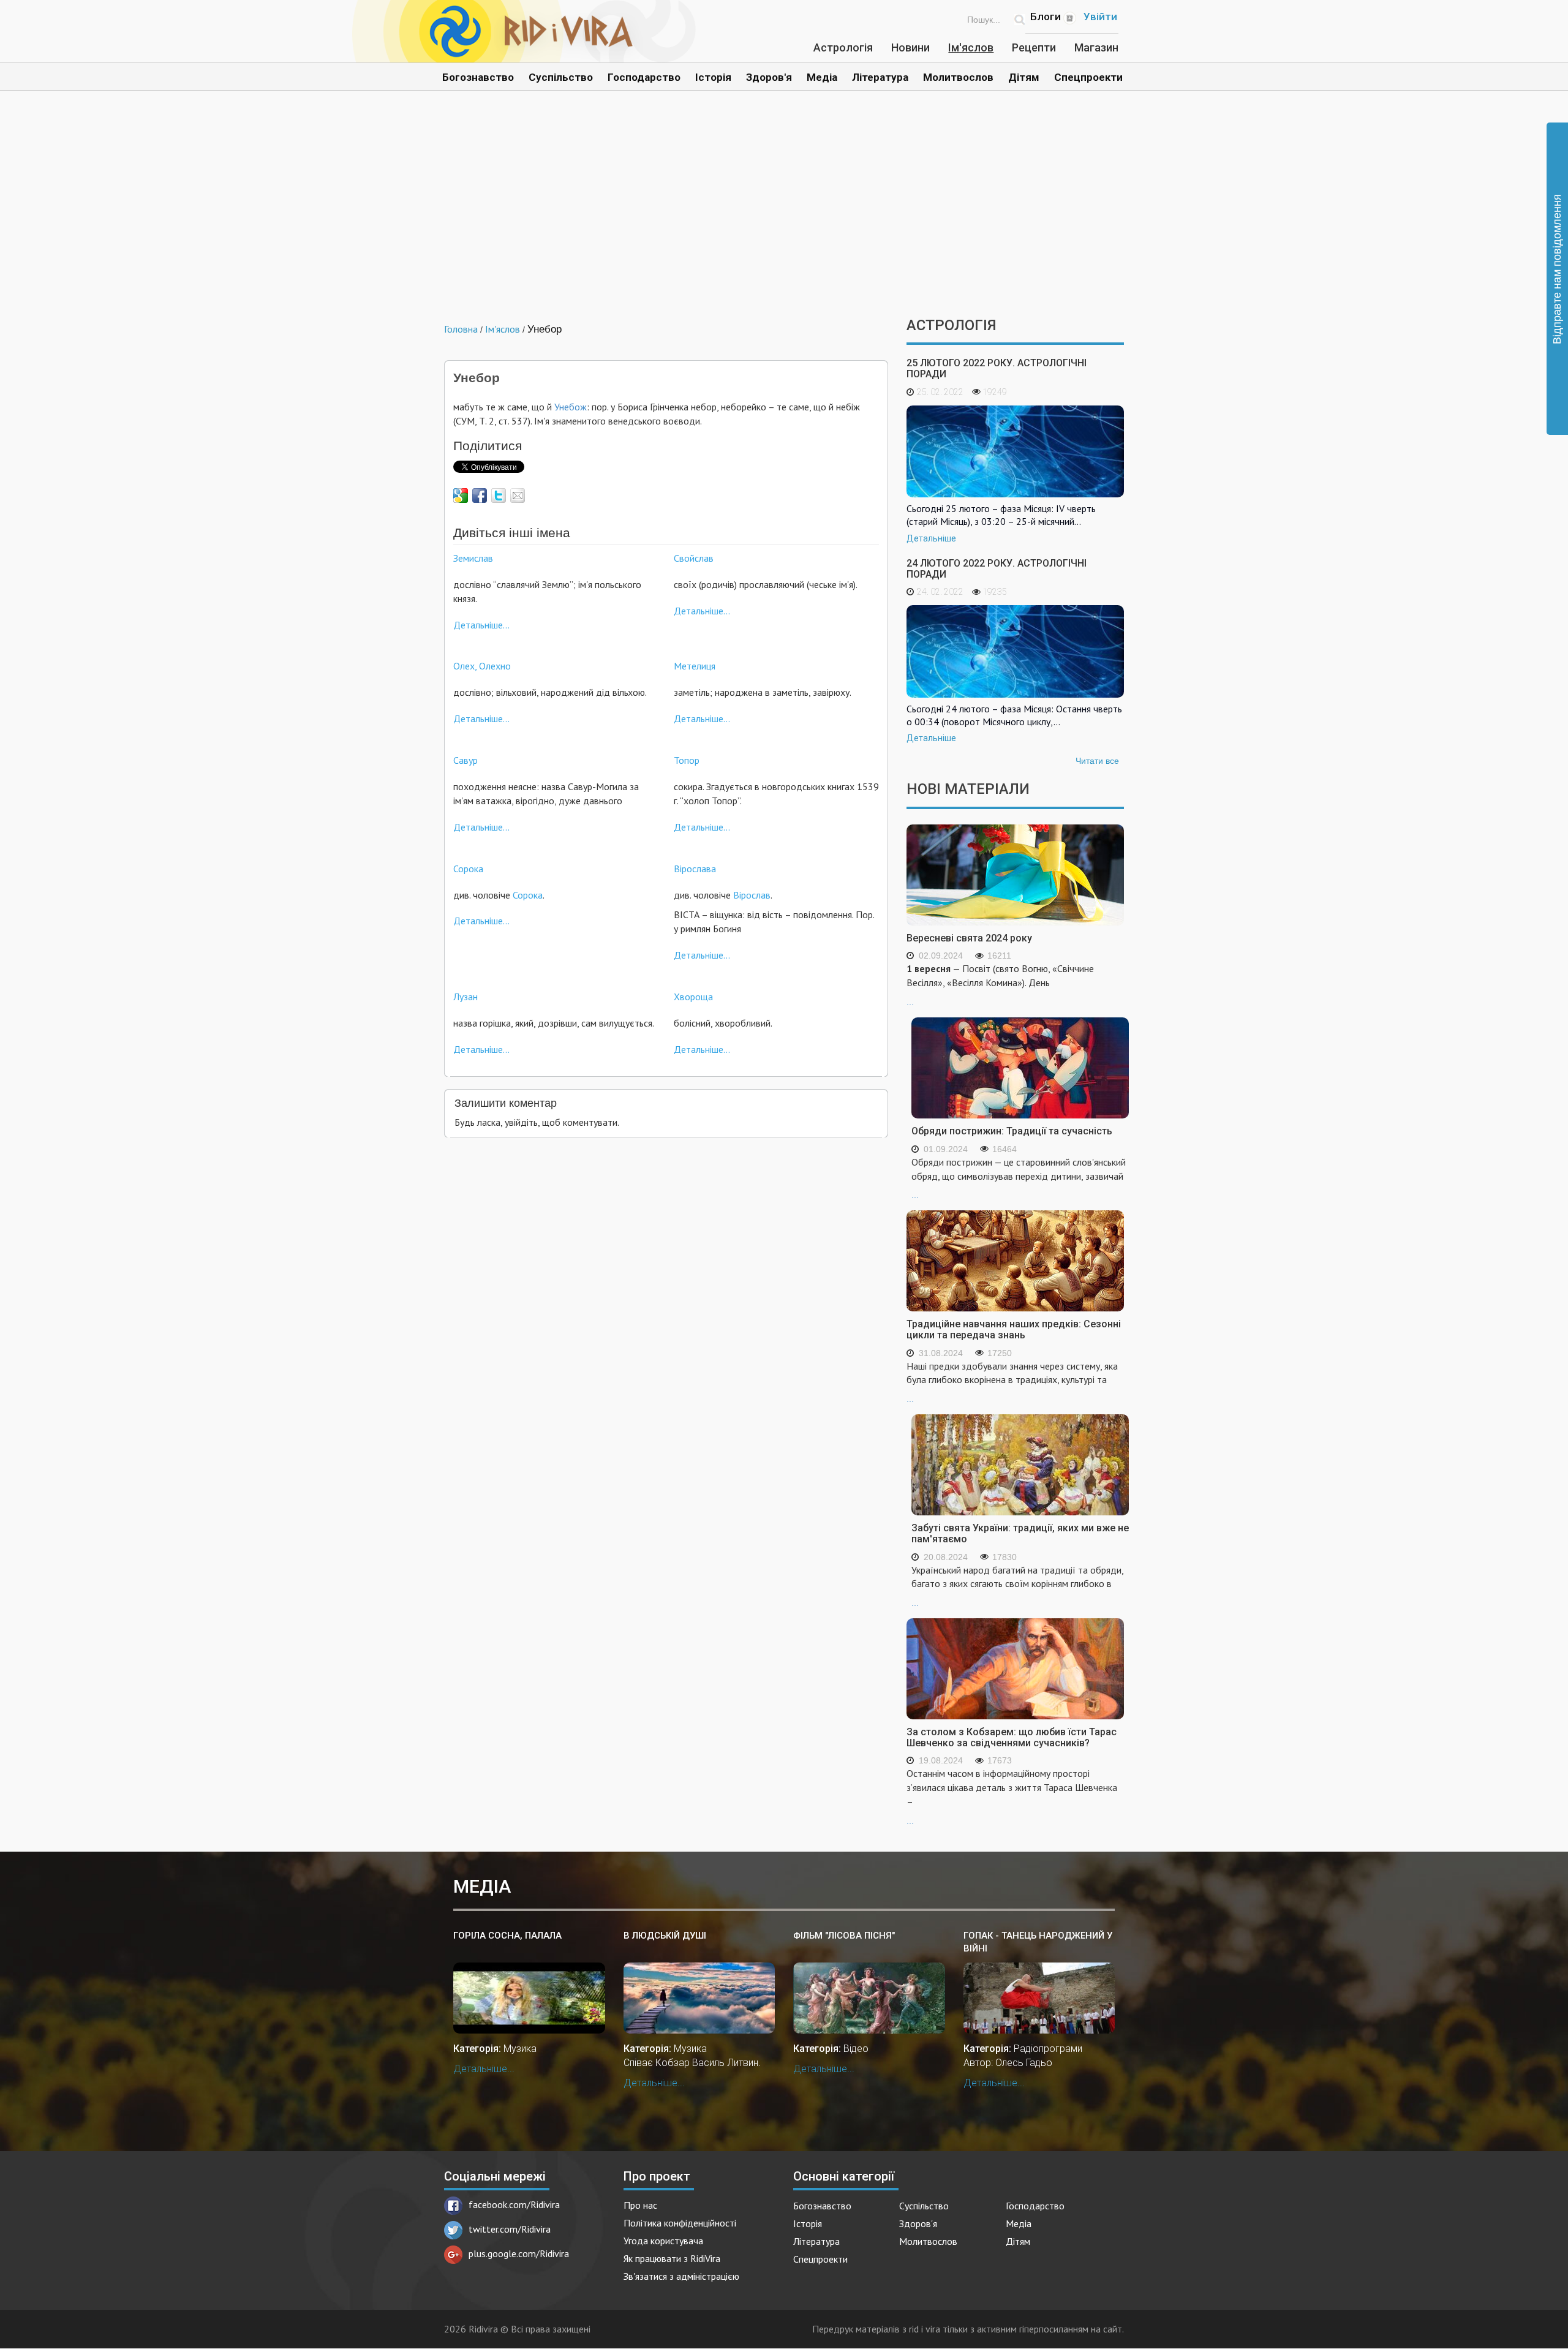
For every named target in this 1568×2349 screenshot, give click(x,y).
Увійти (1100, 17)
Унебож (571, 407)
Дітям (1024, 77)
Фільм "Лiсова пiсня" (844, 1936)
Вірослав (752, 895)
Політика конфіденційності (680, 2223)
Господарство (644, 77)
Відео (856, 2049)
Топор (687, 760)
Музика (520, 2049)
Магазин (1096, 47)
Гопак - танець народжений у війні (1038, 1942)
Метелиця (695, 666)
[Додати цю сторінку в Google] (461, 496)
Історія (713, 77)
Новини (910, 47)
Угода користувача (663, 2241)
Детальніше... (481, 625)
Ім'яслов (971, 47)
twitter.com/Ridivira (510, 2229)
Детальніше (931, 538)
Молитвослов (958, 77)
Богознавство (478, 77)
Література (880, 77)
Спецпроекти (1088, 77)
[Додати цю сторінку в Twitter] (499, 496)
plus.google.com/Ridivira (519, 2253)
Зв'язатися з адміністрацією (681, 2276)
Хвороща (693, 997)
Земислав (473, 558)
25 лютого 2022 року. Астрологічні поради (997, 368)
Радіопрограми (1048, 2049)
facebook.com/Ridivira (514, 2204)
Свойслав (694, 558)
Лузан (466, 997)
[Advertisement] (784, 213)
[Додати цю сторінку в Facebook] (480, 496)
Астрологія (843, 47)
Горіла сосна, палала (507, 1936)
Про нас (640, 2205)
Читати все (1097, 761)
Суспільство (561, 77)
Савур (466, 760)
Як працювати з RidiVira (672, 2258)
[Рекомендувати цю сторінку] (518, 496)
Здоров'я (769, 77)
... (1000, 985)
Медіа (822, 77)
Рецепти (1034, 47)
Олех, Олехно (482, 666)
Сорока (468, 869)
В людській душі (665, 1936)
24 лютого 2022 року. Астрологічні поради (997, 569)
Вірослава (695, 869)
